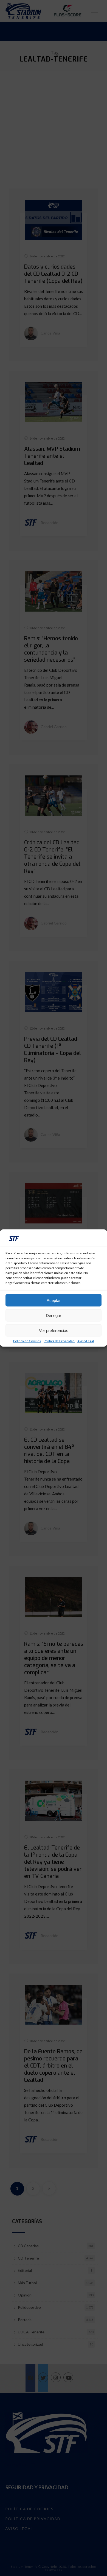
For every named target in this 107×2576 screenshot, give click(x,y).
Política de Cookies (27, 1341)
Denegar (54, 1315)
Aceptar (54, 1300)
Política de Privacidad (59, 1341)
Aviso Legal (86, 1341)
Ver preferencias (54, 1330)
